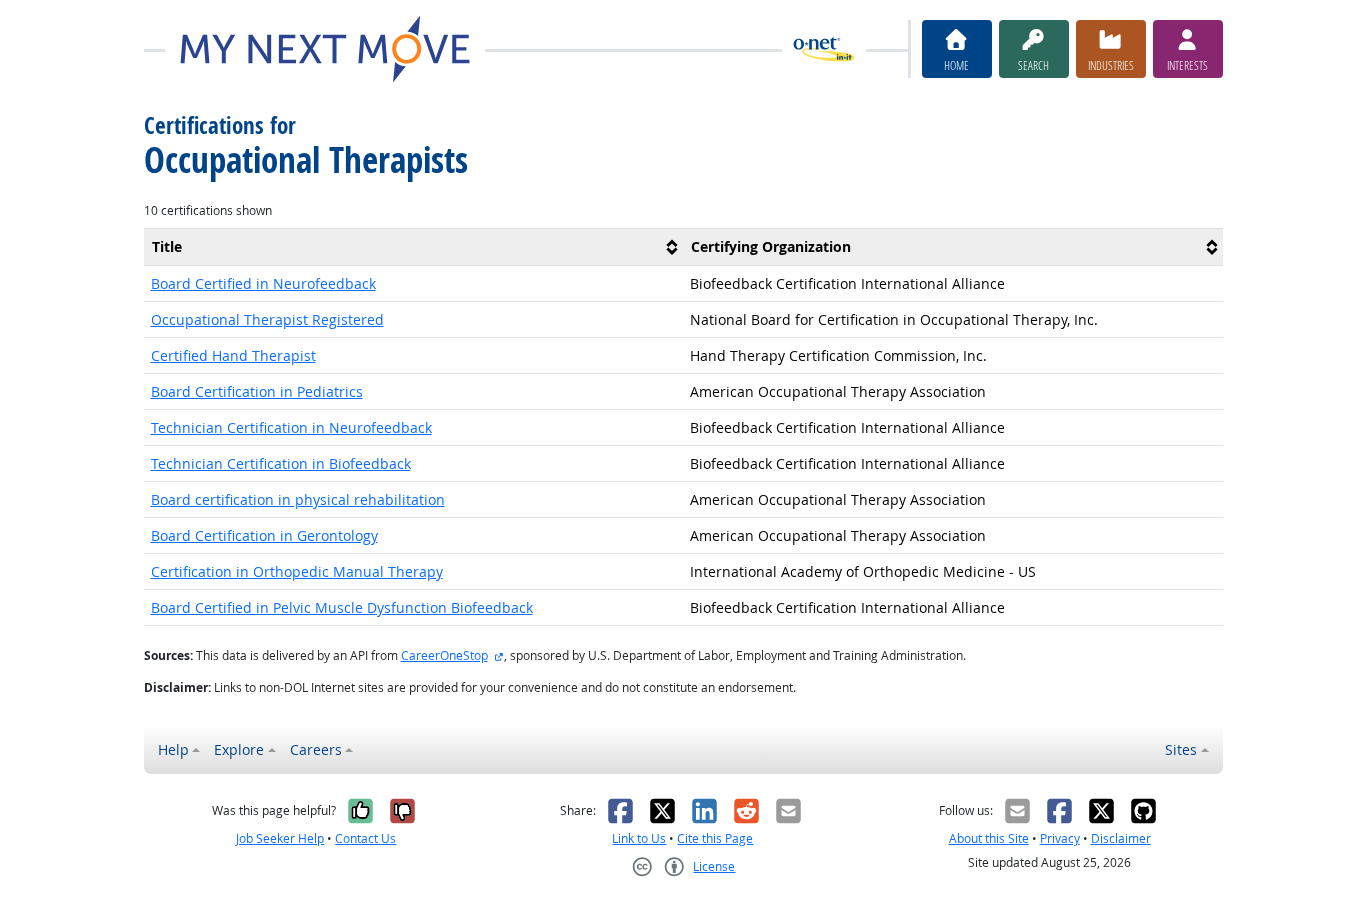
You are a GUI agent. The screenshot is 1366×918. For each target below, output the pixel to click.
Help (173, 749)
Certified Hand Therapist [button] (233, 355)
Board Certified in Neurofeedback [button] (263, 283)
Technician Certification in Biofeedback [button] (281, 463)
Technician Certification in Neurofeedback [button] (291, 427)
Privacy (1060, 838)
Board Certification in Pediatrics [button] (257, 391)
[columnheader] (414, 246)
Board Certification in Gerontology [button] (264, 535)
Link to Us (639, 838)
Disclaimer (1121, 838)
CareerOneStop (444, 655)
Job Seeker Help (280, 838)
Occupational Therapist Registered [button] (267, 319)
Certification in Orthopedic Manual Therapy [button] (297, 571)
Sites (1181, 749)
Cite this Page (715, 838)
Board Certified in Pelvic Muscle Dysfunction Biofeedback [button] (342, 607)
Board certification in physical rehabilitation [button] (298, 499)
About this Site (989, 838)
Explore (239, 749)
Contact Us (365, 838)
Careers (316, 749)
